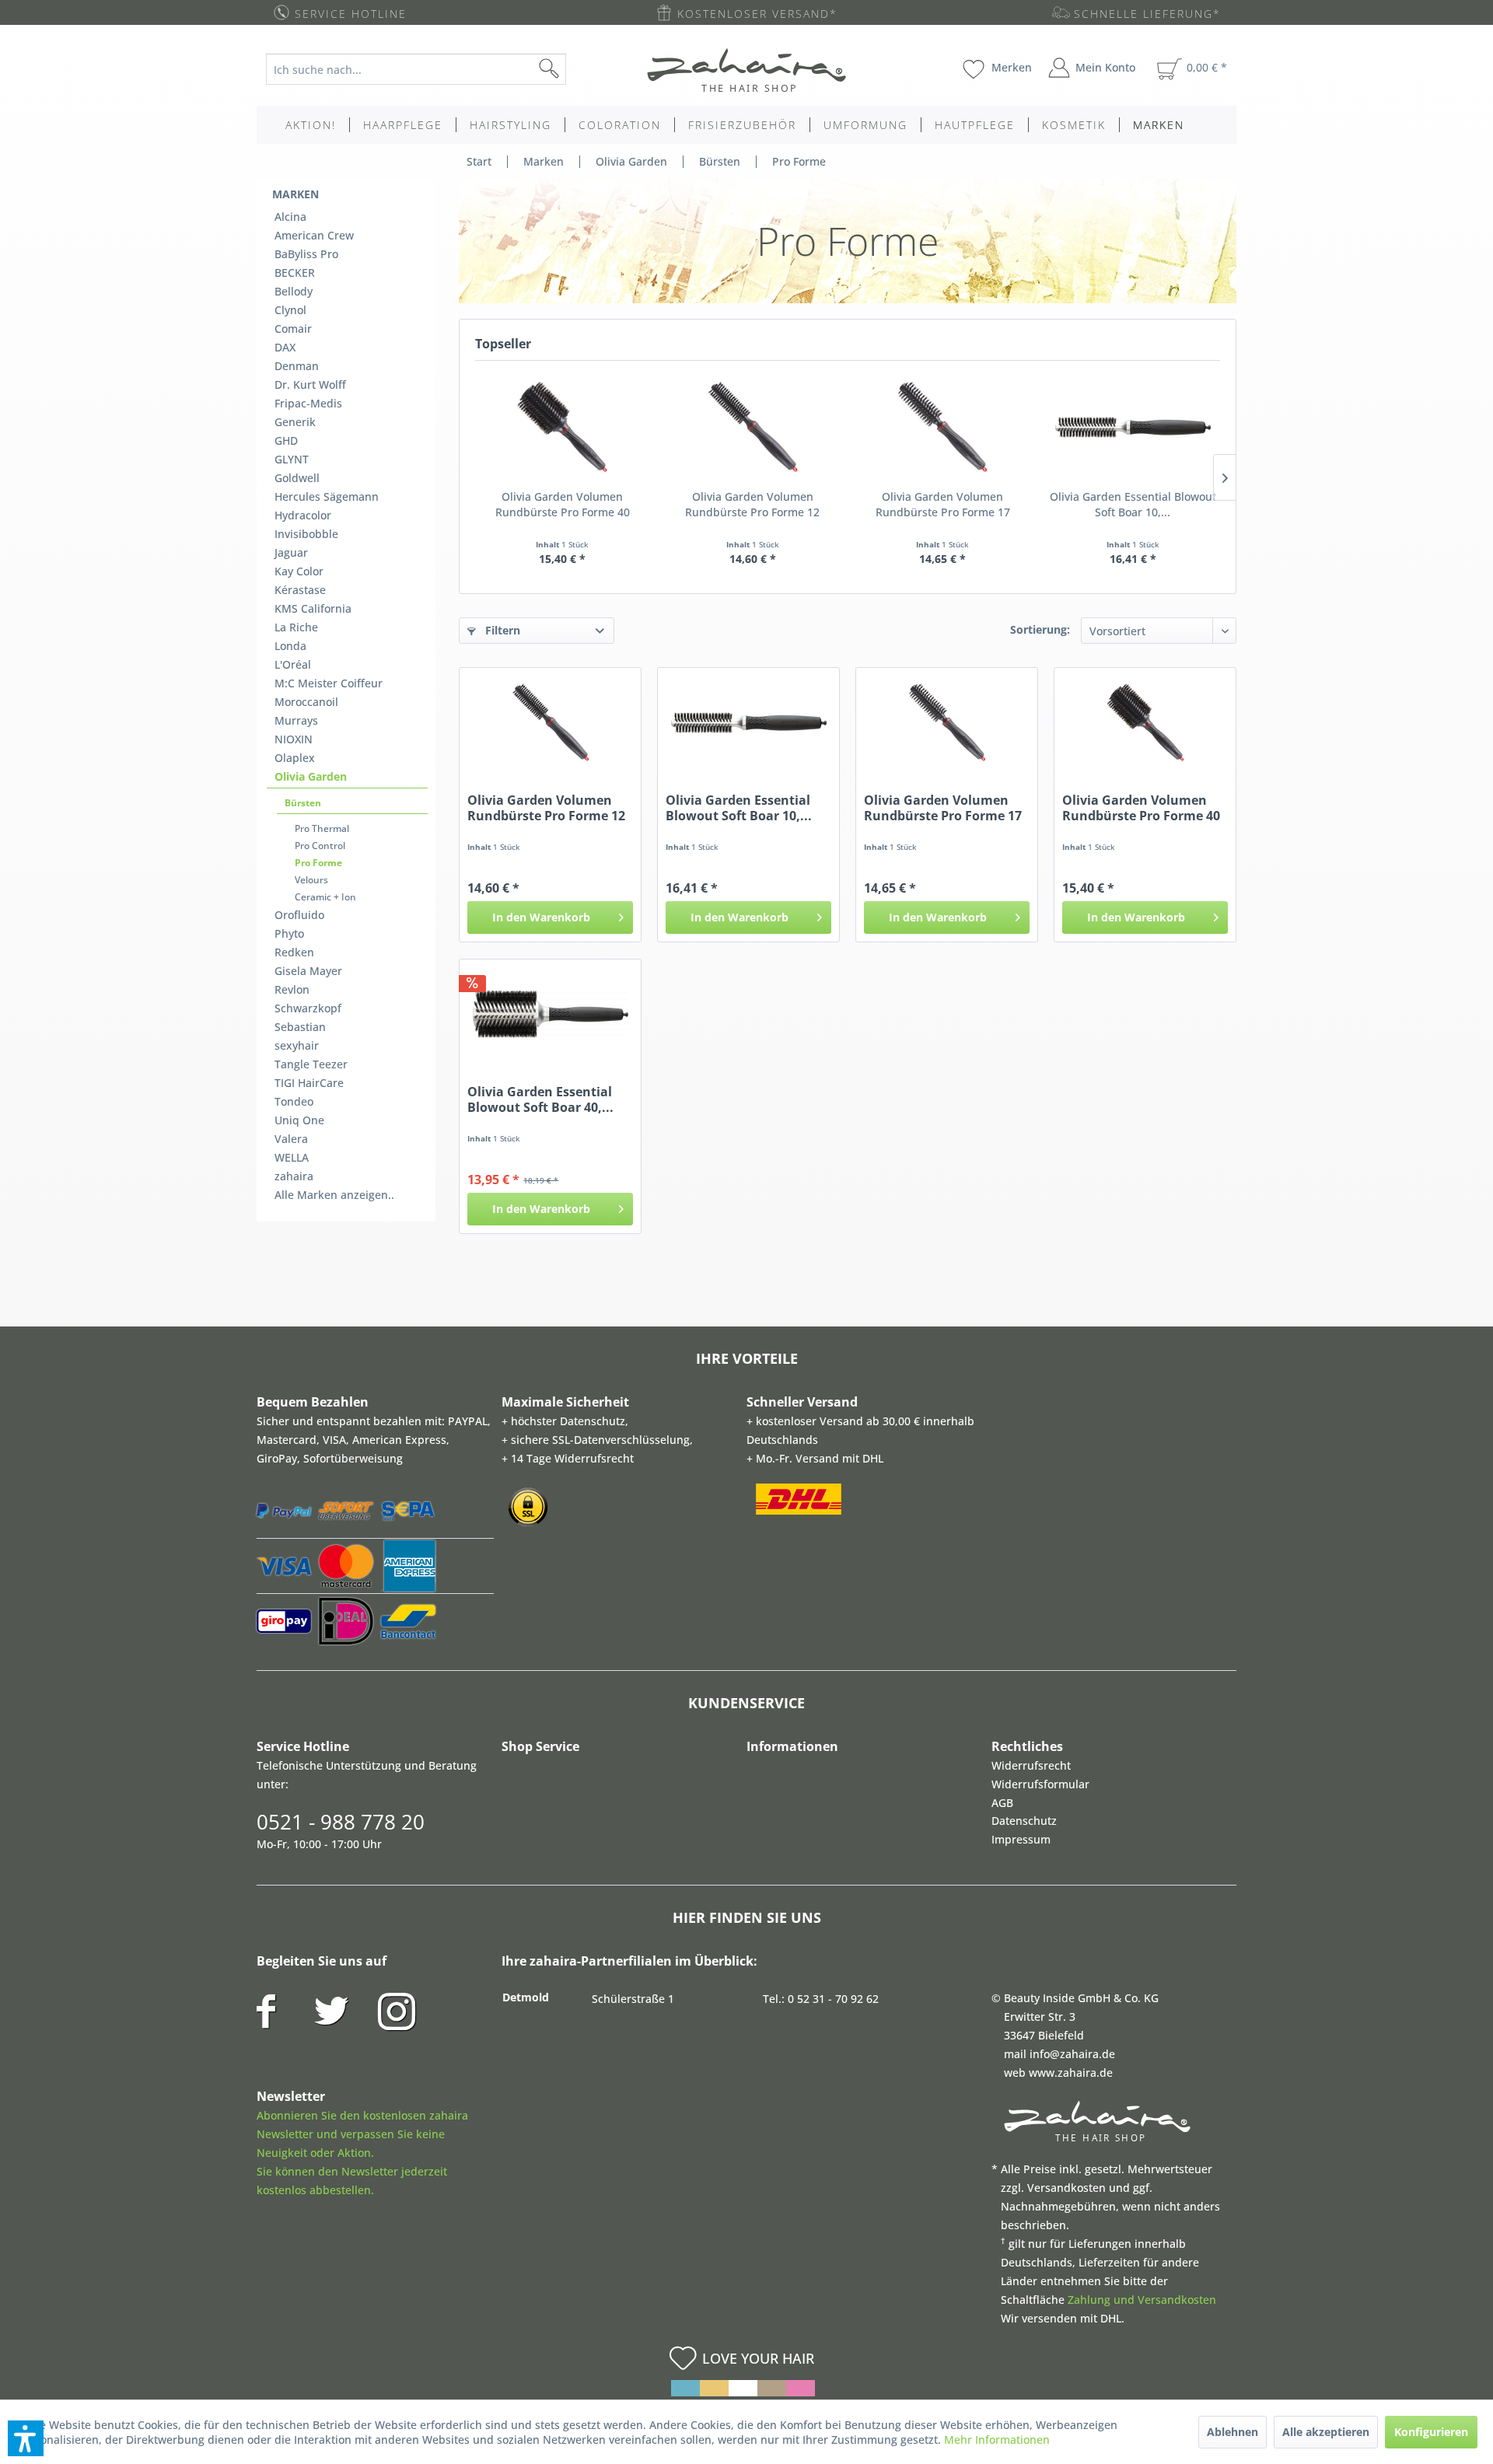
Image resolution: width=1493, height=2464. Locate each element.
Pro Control (320, 846)
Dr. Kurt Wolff (310, 384)
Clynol (290, 310)
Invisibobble (306, 534)
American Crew (314, 235)
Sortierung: (1040, 629)
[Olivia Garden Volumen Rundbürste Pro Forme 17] (943, 427)
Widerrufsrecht (1031, 1765)
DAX (285, 347)
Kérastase (300, 590)
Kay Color (299, 571)
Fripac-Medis (308, 403)
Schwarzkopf (308, 1008)
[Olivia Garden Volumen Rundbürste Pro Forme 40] (563, 427)
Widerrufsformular (1040, 1784)
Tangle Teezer (311, 1064)
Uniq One (299, 1120)
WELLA (292, 1157)
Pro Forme (318, 863)
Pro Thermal (322, 828)
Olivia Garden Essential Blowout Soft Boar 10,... (1133, 504)
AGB (1002, 1803)
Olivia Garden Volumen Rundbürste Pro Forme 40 (563, 504)
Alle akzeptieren (1326, 2432)
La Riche (296, 627)
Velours (311, 880)
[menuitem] (428, 69)
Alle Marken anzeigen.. (334, 1195)
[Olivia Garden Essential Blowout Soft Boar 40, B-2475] (550, 1014)
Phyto (289, 933)
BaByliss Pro (306, 254)
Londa (290, 646)
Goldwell (297, 478)
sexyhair (297, 1045)
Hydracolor (303, 515)
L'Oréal (293, 664)
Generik (295, 422)
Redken (294, 952)
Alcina (290, 217)
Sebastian (300, 1027)
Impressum (1021, 1839)
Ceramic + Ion (325, 897)
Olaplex (295, 758)
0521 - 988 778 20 (341, 1822)
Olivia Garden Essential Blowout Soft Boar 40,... (540, 1099)
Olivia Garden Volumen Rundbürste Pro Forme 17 (943, 504)
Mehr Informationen (997, 2440)
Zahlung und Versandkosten (1142, 2300)
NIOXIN (294, 739)
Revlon (292, 989)
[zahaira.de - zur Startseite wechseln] (746, 70)
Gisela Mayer (308, 971)
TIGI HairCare (309, 1083)
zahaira (294, 1176)
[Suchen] (574, 69)
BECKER (295, 273)
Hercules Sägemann (327, 496)
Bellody (294, 291)
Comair (293, 329)
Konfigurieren (1431, 2432)
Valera (291, 1139)
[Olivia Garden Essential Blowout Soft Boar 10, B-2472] (1133, 427)
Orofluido (299, 915)
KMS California (313, 608)
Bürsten (303, 803)
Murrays (296, 720)
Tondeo (294, 1101)
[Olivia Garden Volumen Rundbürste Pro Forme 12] (753, 427)
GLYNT (292, 459)
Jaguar (291, 552)
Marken (295, 194)
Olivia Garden (311, 776)
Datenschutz (1024, 1821)
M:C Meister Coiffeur (329, 683)
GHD (286, 440)
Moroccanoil (306, 702)
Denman (297, 366)
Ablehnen (1233, 2432)
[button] (26, 2438)
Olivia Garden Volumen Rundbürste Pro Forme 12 (752, 504)
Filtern (501, 630)
